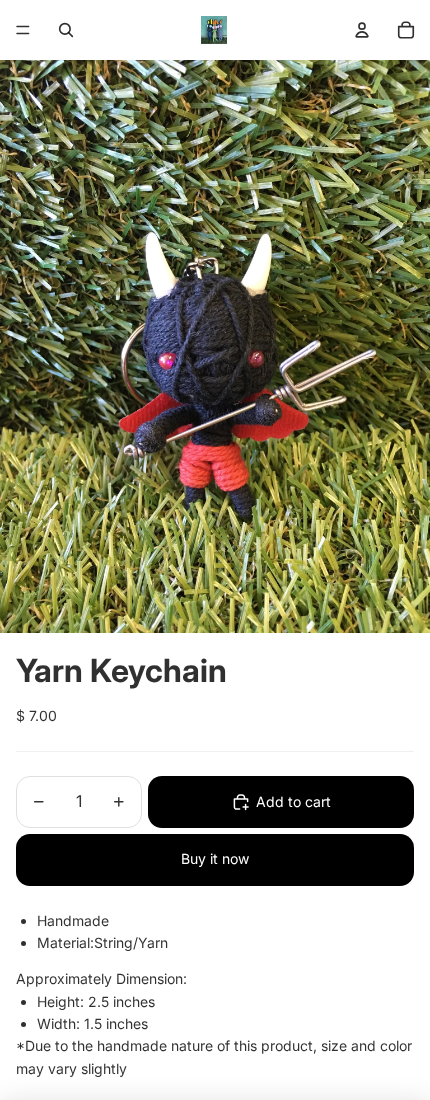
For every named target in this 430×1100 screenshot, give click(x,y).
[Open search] (66, 30)
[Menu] (23, 30)
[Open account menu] (362, 30)
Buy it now (215, 858)
